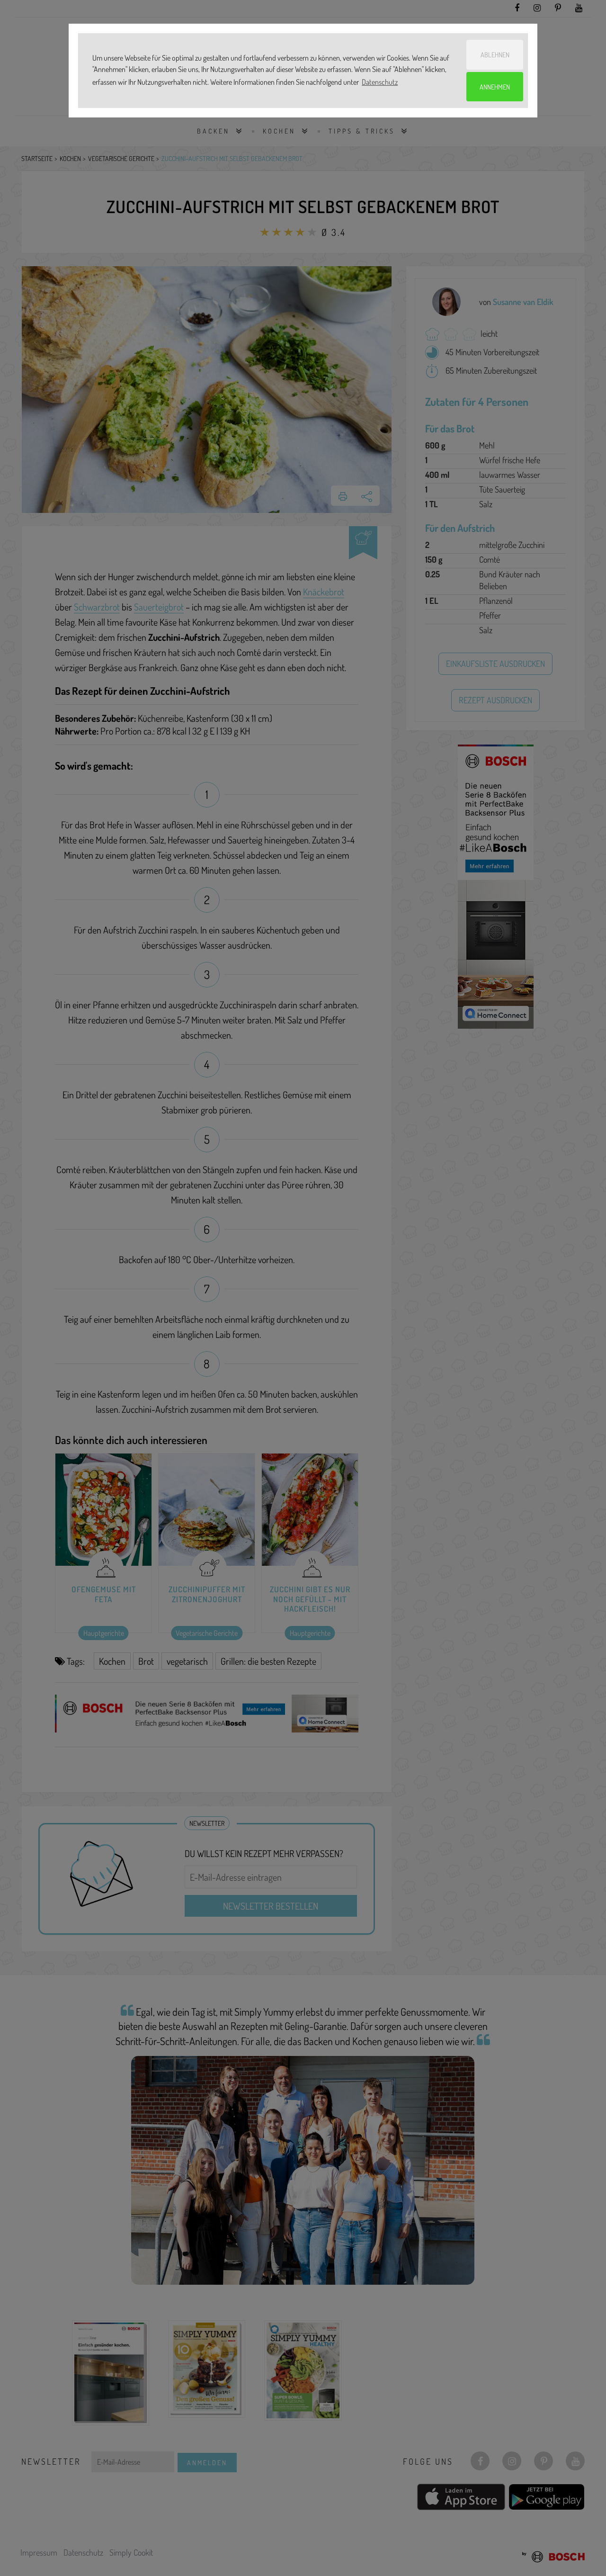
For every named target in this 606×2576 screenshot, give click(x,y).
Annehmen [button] (495, 87)
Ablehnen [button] (495, 54)
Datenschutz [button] (380, 82)
